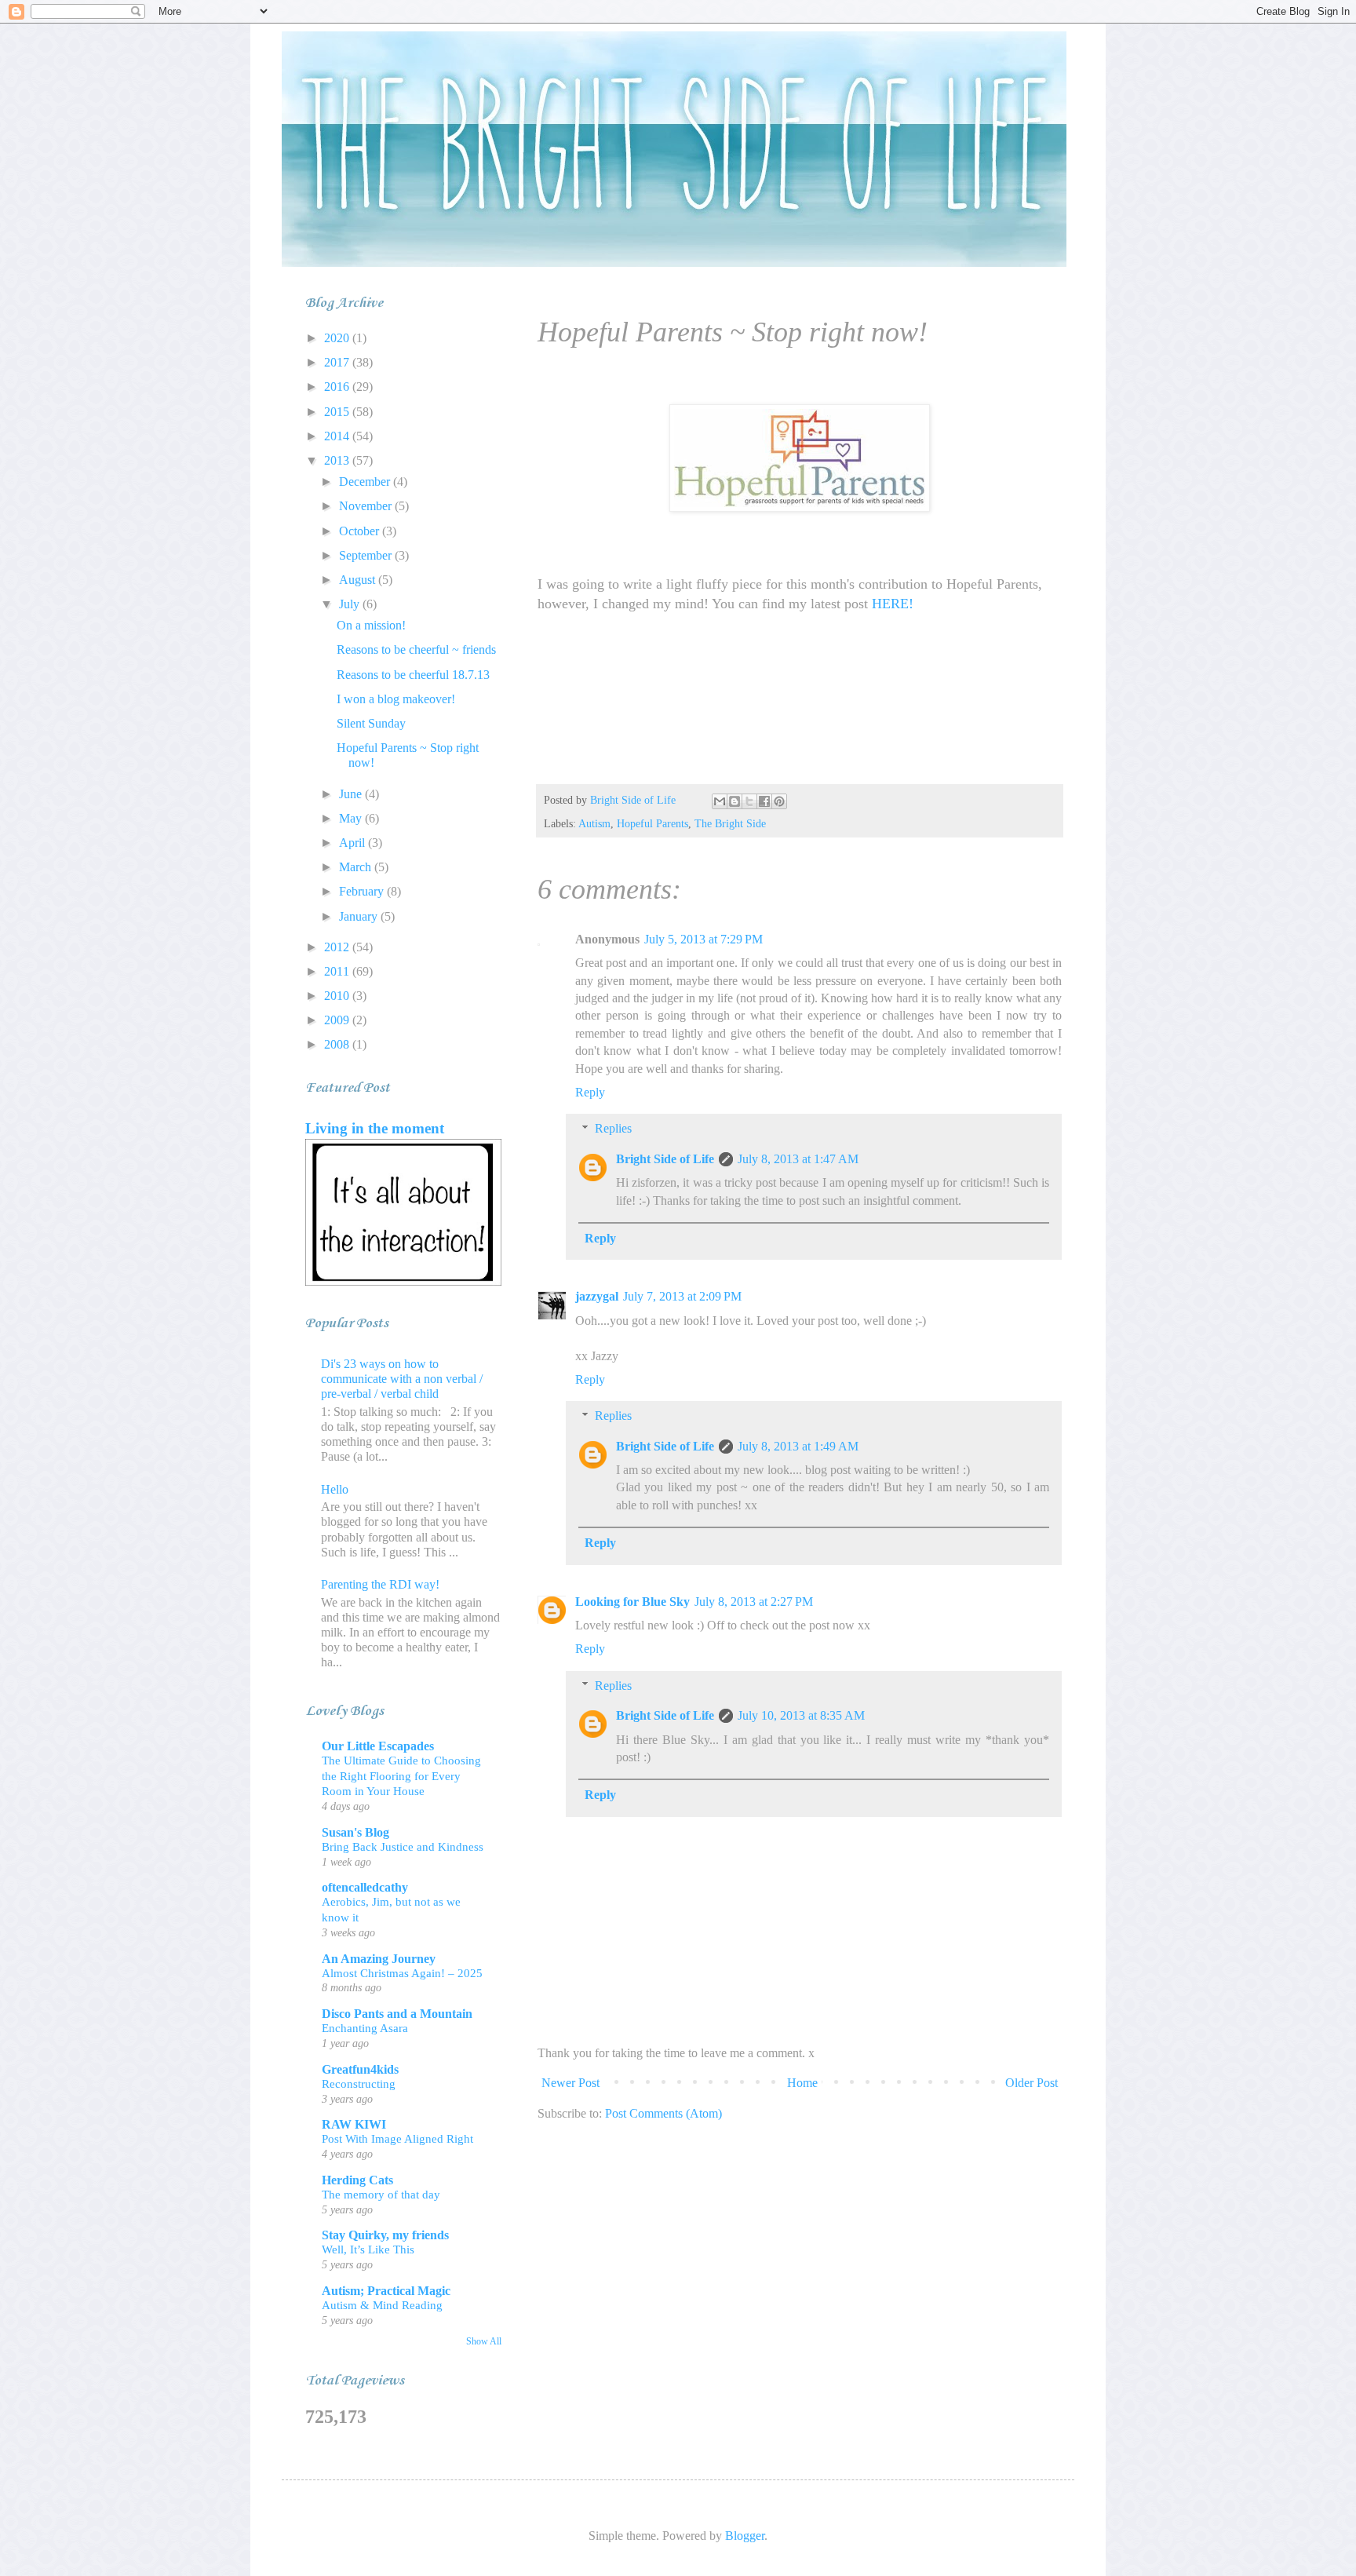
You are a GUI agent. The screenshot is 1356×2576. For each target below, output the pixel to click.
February (363, 891)
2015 (338, 412)
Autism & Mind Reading (382, 2305)
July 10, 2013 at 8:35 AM (801, 1715)
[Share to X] (749, 801)
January (360, 916)
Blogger (745, 2536)
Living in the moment (375, 1128)
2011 (338, 971)
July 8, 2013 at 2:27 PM (754, 1602)
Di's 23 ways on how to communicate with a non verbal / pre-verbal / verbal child (402, 1379)
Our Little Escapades (378, 1746)
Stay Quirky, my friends (385, 2235)
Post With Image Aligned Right (397, 2138)
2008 (338, 1044)
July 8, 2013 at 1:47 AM (798, 1159)
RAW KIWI (354, 2124)
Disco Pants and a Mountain (397, 2014)
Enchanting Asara (365, 2028)
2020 (338, 338)
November (367, 506)
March (357, 867)
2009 (338, 1020)
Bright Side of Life (665, 1159)
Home (802, 2083)
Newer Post (570, 2083)
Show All (484, 2341)
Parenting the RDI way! (380, 1584)
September (367, 555)
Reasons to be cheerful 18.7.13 (413, 675)
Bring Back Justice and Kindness (403, 1846)
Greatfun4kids (360, 2069)
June (352, 794)
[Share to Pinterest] (779, 801)
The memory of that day (381, 2194)
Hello (335, 1489)
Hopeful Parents (652, 823)
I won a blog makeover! (396, 699)
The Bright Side (730, 823)
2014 (338, 436)
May (352, 818)
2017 (338, 362)
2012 (338, 947)
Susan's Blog (355, 1832)
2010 (338, 996)
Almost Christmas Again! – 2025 (402, 1973)
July (351, 604)
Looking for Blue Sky (632, 1602)
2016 (338, 387)
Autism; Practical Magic (386, 2291)
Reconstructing (359, 2083)
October (361, 531)
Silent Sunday (371, 723)
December (366, 482)
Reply (590, 1092)
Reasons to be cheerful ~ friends (416, 649)
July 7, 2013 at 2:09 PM (682, 1296)
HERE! (893, 604)
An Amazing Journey (379, 1959)
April (354, 843)
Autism (594, 823)
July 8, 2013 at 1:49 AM (798, 1446)
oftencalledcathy (365, 1887)
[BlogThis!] (734, 801)
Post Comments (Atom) (663, 2113)
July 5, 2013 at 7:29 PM (704, 939)
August (359, 580)
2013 (338, 460)
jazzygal (597, 1296)
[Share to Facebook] (764, 801)
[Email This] (720, 801)
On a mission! (371, 625)
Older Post (1032, 2083)
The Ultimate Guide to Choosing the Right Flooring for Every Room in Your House (401, 1776)
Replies (613, 1128)
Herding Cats (357, 2180)
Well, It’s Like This (368, 2249)
